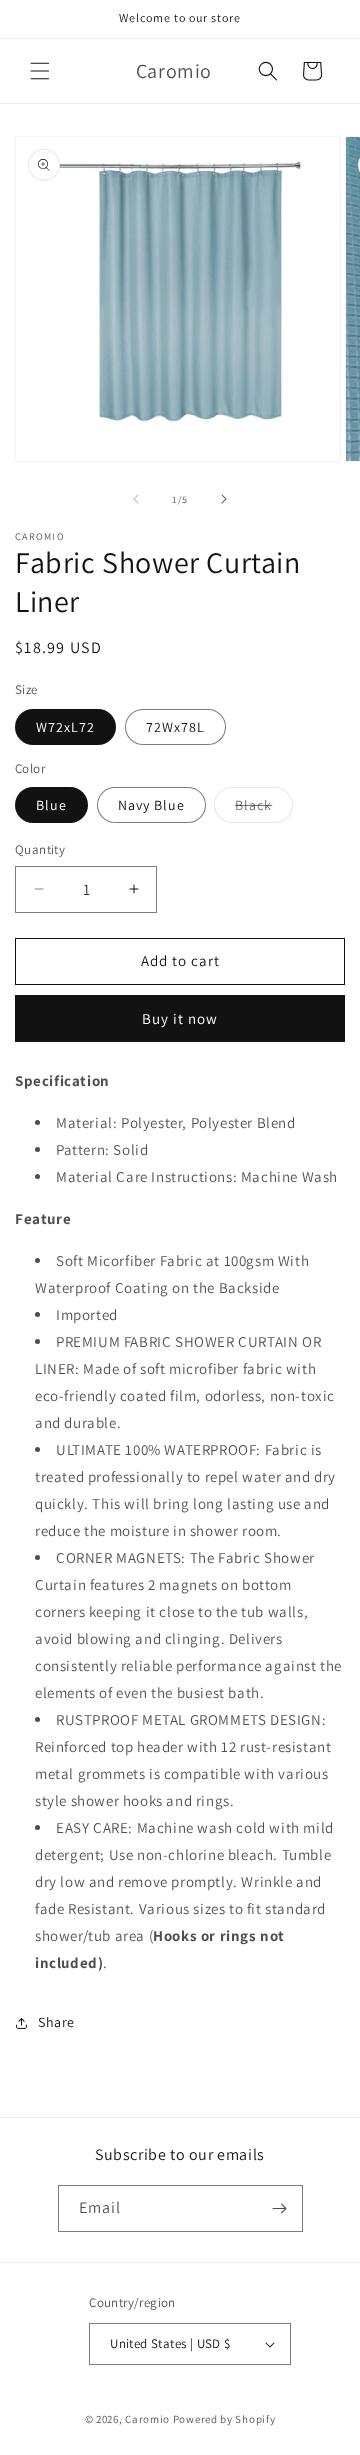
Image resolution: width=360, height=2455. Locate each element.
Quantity (40, 849)
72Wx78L (175, 727)
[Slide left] (136, 499)
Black (264, 809)
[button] (40, 71)
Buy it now (180, 1018)
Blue (51, 805)
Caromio (147, 2419)
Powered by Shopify (224, 2419)
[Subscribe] (280, 2208)
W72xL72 (65, 727)
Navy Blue (151, 805)
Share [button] (56, 2022)
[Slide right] (224, 499)
